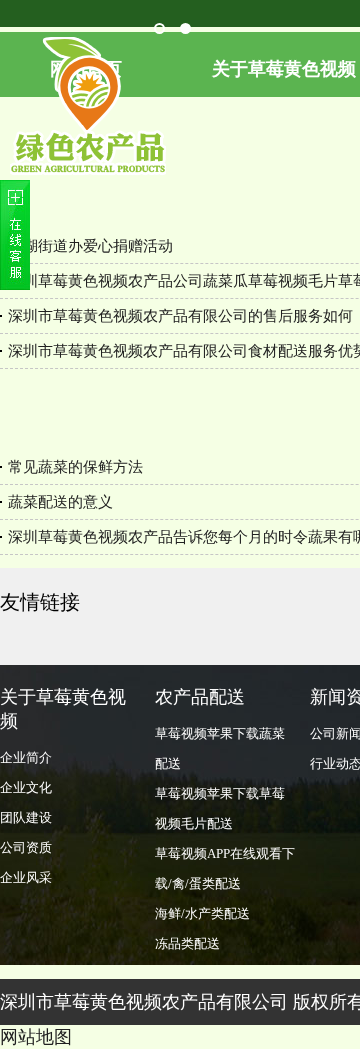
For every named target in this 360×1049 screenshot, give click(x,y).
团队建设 (26, 817)
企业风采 (26, 877)
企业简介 (26, 757)
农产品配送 (200, 697)
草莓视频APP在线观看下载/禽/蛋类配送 (225, 868)
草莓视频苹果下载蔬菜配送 (220, 748)
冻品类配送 (187, 943)
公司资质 (26, 847)
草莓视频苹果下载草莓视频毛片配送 (220, 808)
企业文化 (26, 787)
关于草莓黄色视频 (63, 709)
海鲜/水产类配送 (202, 913)
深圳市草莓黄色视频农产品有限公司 (144, 1002)
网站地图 (36, 1037)
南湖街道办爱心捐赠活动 (90, 246)
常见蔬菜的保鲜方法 (75, 467)
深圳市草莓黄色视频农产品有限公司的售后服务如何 (180, 316)
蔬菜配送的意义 (60, 502)
